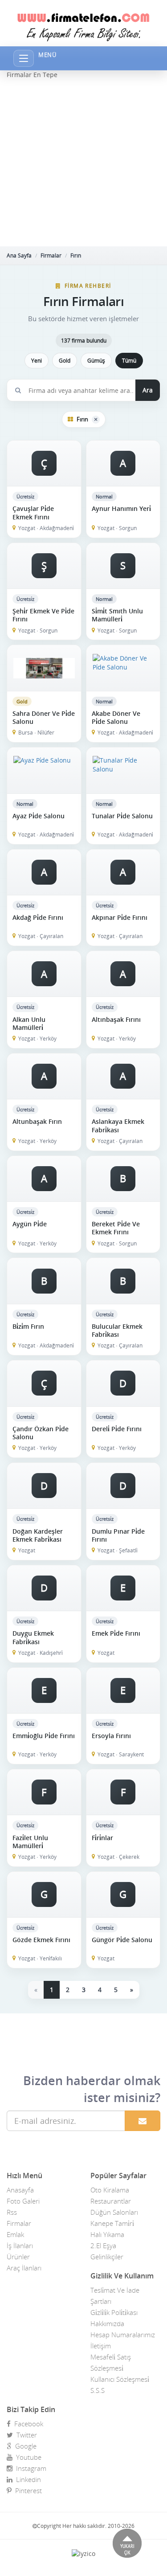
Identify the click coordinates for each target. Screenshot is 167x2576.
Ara (148, 390)
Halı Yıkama (107, 2234)
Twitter (25, 2435)
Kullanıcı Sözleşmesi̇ (120, 2379)
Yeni (37, 361)
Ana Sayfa (19, 255)
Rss (12, 2212)
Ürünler (18, 2257)
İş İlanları (20, 2245)
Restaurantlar (111, 2201)
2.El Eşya (103, 2245)
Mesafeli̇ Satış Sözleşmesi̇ (111, 2362)
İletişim (101, 2346)
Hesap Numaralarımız (123, 2335)
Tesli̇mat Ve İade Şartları (115, 2296)
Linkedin (27, 2479)
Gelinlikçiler (107, 2257)
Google (24, 2446)
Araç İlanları (24, 2268)
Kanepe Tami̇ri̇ (112, 2223)
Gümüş (96, 361)
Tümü (129, 361)
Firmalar (51, 255)
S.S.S (98, 2390)
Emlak (15, 2234)
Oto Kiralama (110, 2190)
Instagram (29, 2468)
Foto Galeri (23, 2201)
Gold (65, 361)
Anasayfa (20, 2190)
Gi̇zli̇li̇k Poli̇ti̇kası (114, 2312)
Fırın (76, 255)
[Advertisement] (83, 163)
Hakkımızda (107, 2323)
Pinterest (27, 2490)
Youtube (27, 2457)
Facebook (27, 2424)
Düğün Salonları (114, 2212)
